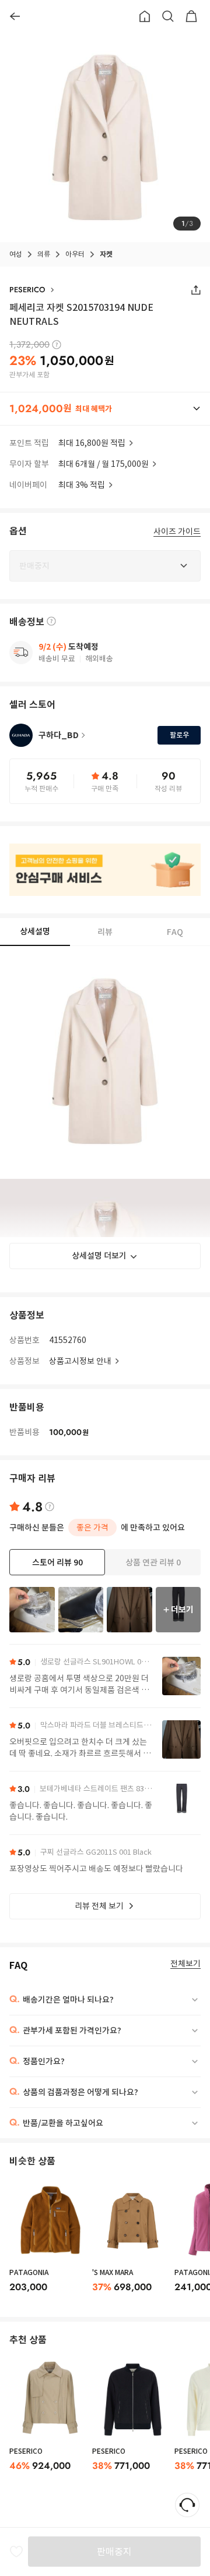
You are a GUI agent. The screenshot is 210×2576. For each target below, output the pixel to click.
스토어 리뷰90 (57, 1562)
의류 (44, 254)
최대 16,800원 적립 (92, 443)
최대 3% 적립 (82, 485)
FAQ (175, 932)
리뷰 (105, 932)
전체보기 (185, 1964)
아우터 (75, 254)
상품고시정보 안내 (80, 1361)
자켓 (106, 254)
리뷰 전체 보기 (99, 1906)
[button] (105, 409)
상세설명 (35, 931)
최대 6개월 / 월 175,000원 (104, 464)
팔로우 (179, 735)
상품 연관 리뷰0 (153, 1562)
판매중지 (114, 2552)
